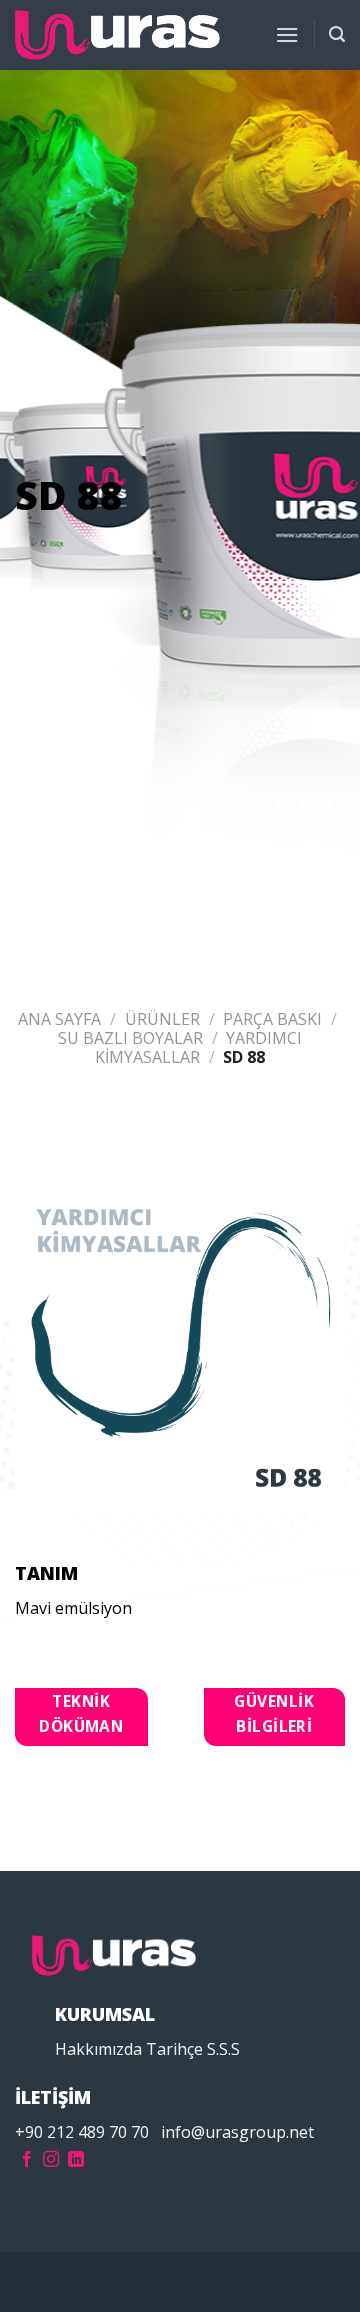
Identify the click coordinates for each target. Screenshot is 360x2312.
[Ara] (337, 34)
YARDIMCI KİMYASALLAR (199, 1047)
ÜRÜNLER (162, 1019)
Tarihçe (174, 2049)
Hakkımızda (98, 2049)
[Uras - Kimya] (117, 35)
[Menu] (287, 34)
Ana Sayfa (59, 1019)
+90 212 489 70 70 (82, 2132)
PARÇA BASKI (272, 1019)
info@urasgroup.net (237, 2132)
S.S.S (223, 2049)
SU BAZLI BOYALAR (130, 1038)
